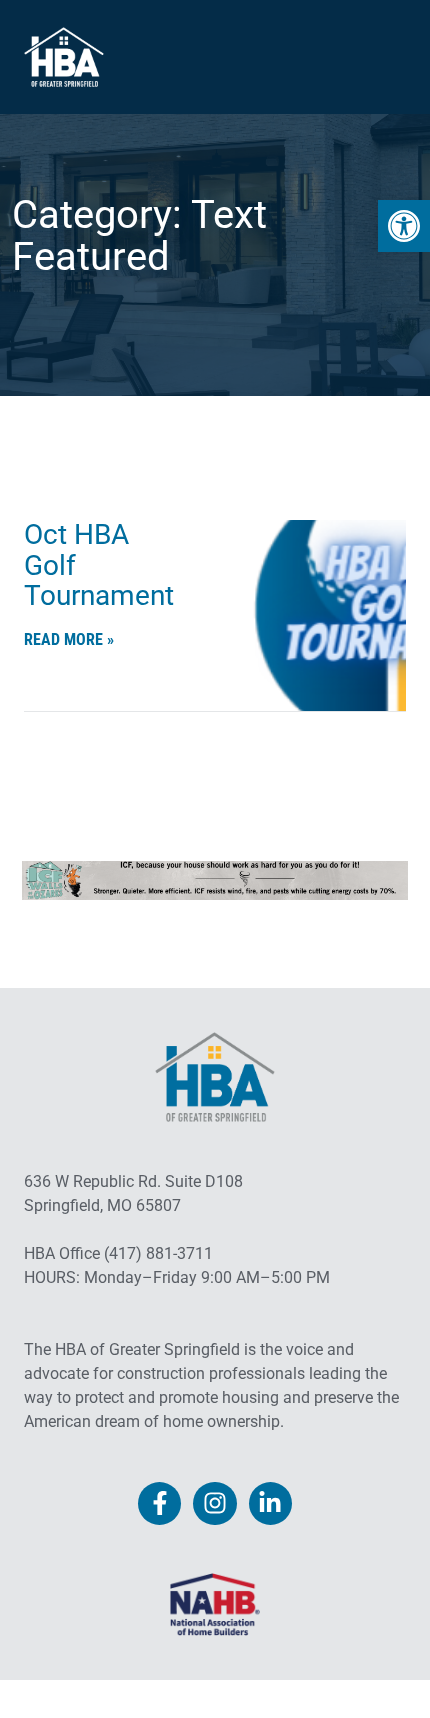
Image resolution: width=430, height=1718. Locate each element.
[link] (404, 226)
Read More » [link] (69, 639)
